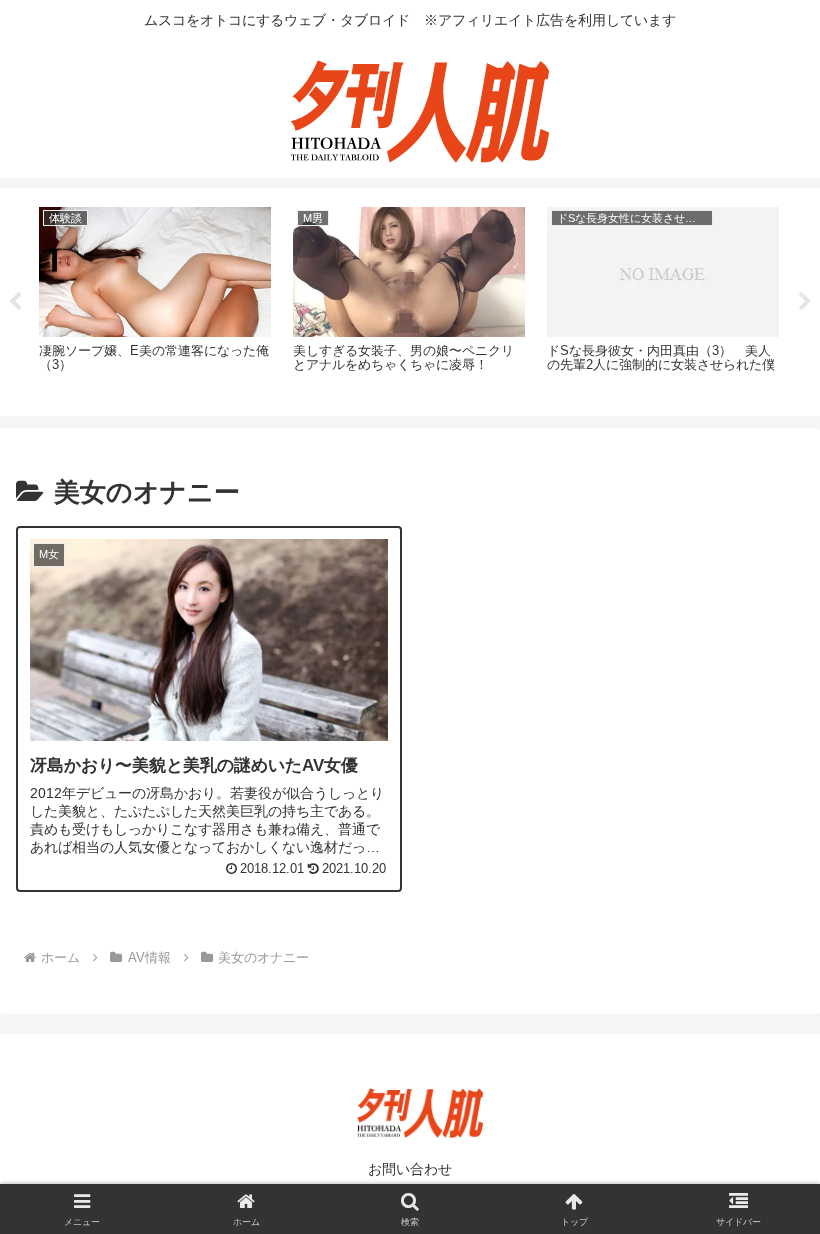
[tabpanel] (155, 298)
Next (805, 302)
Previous (15, 302)
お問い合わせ (410, 1169)
